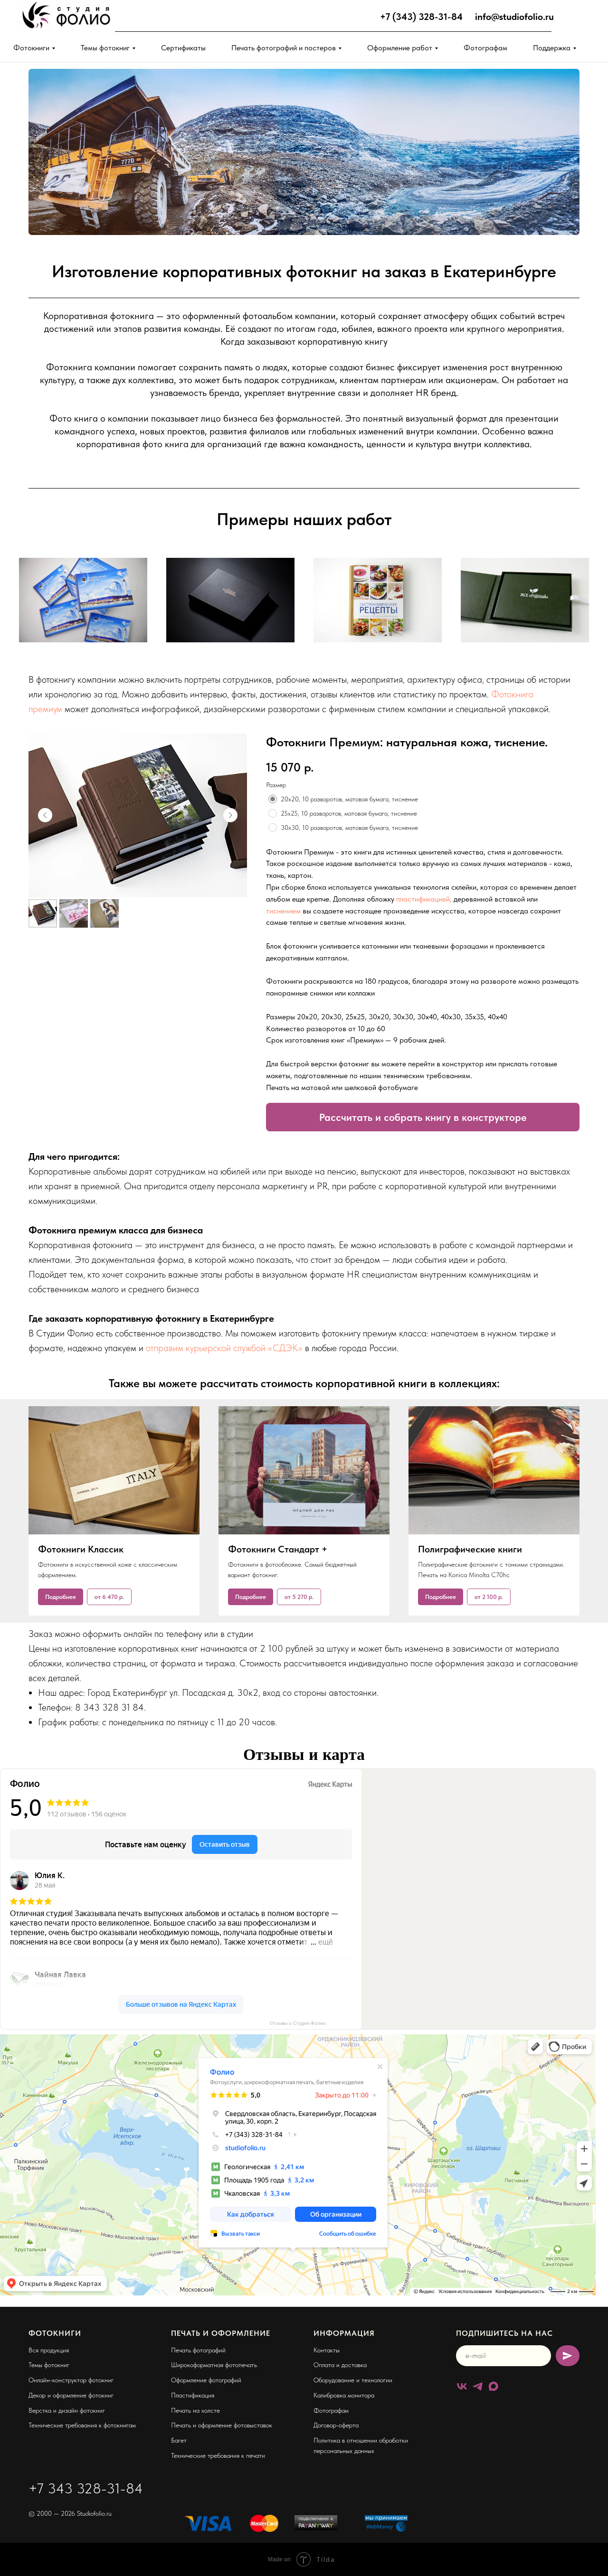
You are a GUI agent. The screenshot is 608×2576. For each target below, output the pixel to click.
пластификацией (423, 899)
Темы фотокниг (49, 2365)
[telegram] (478, 2386)
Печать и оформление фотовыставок (222, 2425)
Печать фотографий (198, 2350)
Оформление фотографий (206, 2380)
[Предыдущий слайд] (45, 815)
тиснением (283, 911)
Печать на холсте (195, 2410)
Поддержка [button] (552, 48)
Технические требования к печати (218, 2455)
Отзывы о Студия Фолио (298, 2023)
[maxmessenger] (493, 2386)
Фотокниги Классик (81, 1549)
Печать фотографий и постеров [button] (284, 48)
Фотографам (485, 48)
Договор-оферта (336, 2425)
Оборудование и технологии (353, 2380)
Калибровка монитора (344, 2395)
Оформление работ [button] (400, 48)
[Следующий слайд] (230, 815)
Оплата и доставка (340, 2365)
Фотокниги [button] (31, 48)
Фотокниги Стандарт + (278, 1549)
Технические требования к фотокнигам (82, 2425)
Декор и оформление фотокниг (71, 2395)
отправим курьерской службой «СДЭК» (225, 1348)
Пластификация (193, 2395)
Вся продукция (49, 2350)
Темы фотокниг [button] (105, 48)
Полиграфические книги (470, 1549)
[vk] (462, 2386)
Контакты (327, 2350)
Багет (179, 2440)
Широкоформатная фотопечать (214, 2365)
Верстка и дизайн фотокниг (67, 2410)
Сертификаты (183, 48)
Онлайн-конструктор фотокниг (71, 2380)
